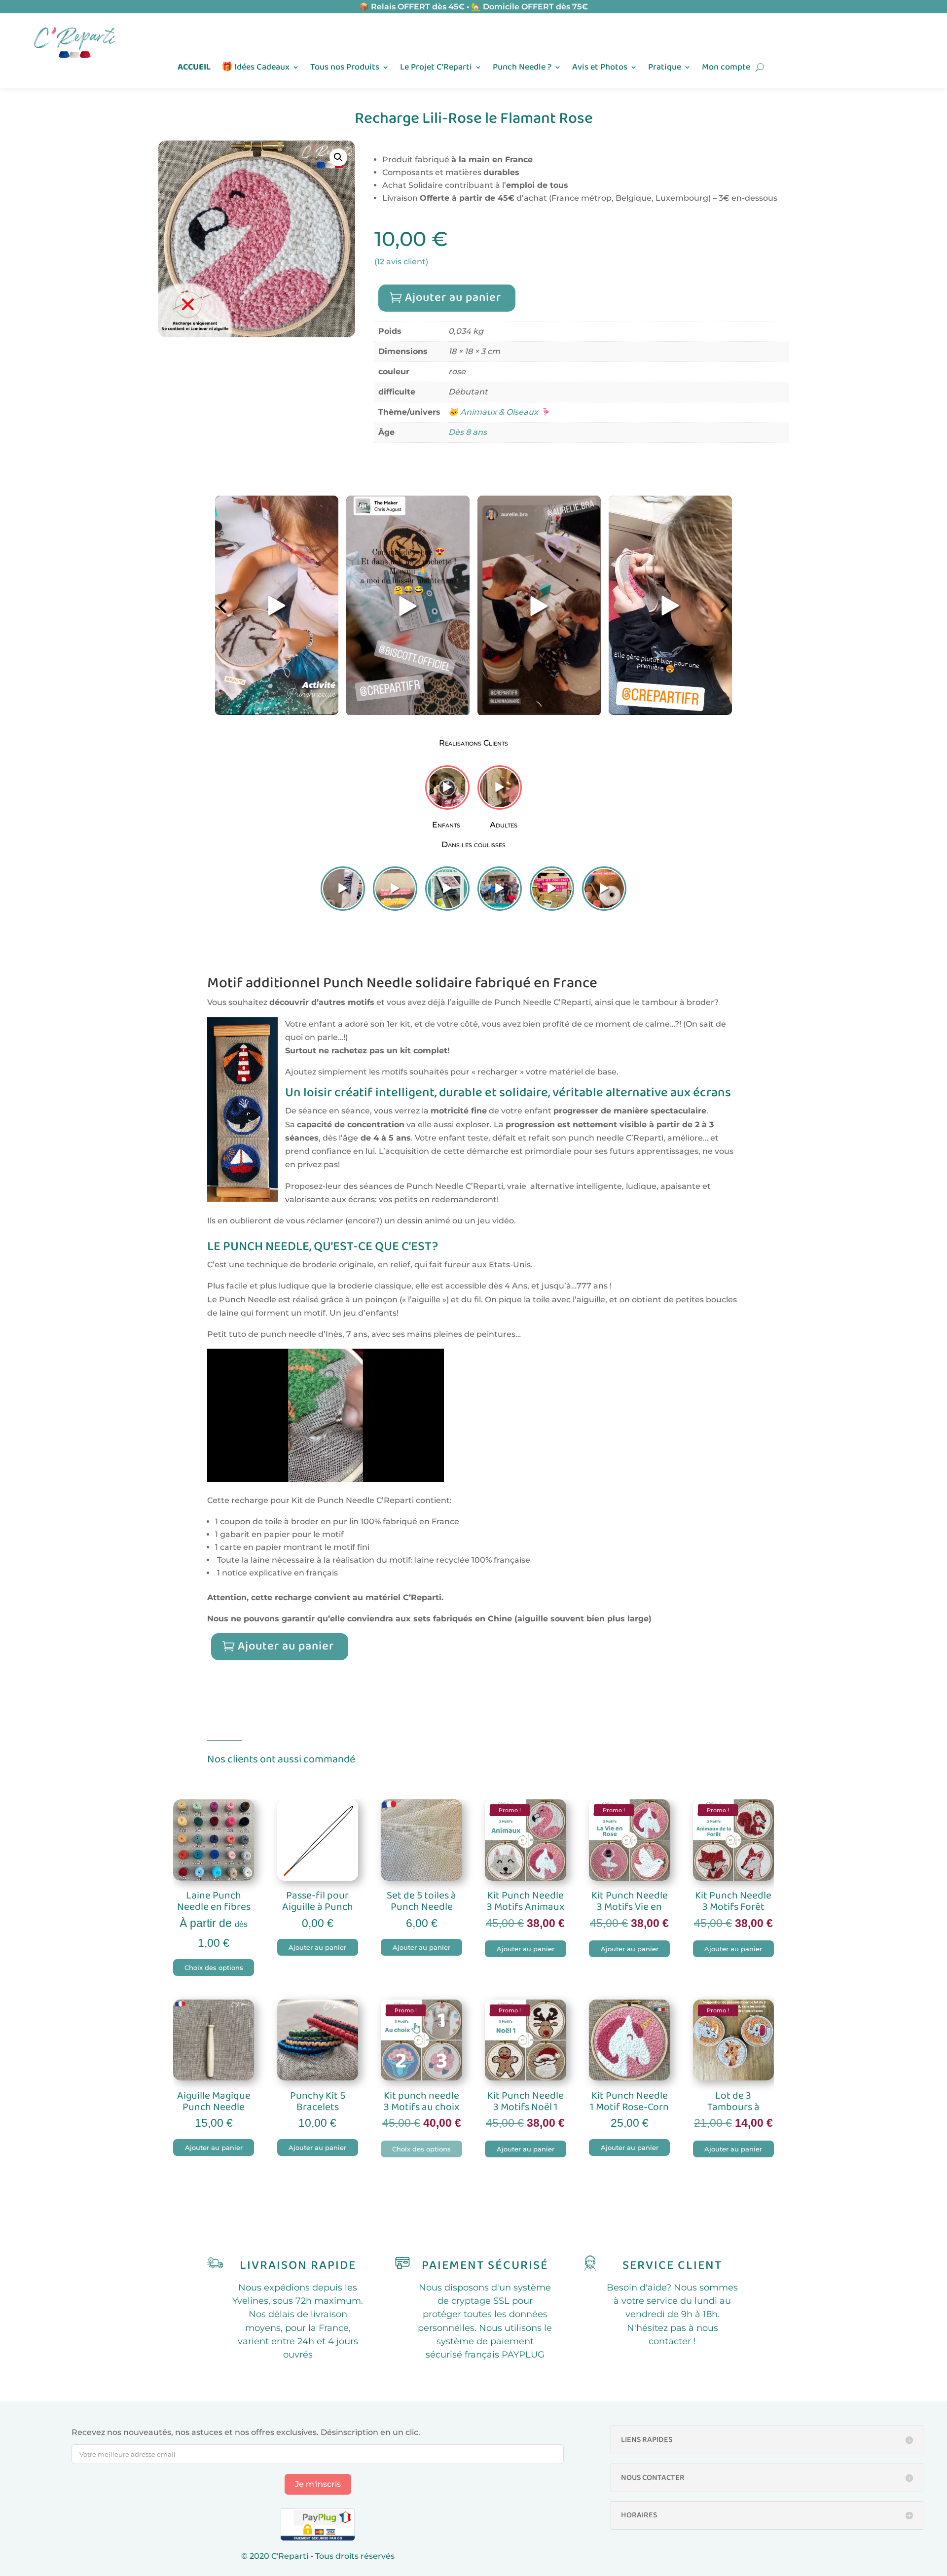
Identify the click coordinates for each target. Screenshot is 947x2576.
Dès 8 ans (468, 432)
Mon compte (726, 69)
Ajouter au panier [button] (317, 1947)
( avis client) (401, 262)
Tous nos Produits (345, 69)
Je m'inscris (318, 2484)
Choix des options (214, 1968)
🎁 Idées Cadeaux (255, 69)
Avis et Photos (600, 69)
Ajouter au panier (453, 298)
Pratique (665, 69)
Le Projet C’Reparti (436, 69)
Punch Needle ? (522, 69)
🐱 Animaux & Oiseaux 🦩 (499, 412)
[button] (338, 157)
